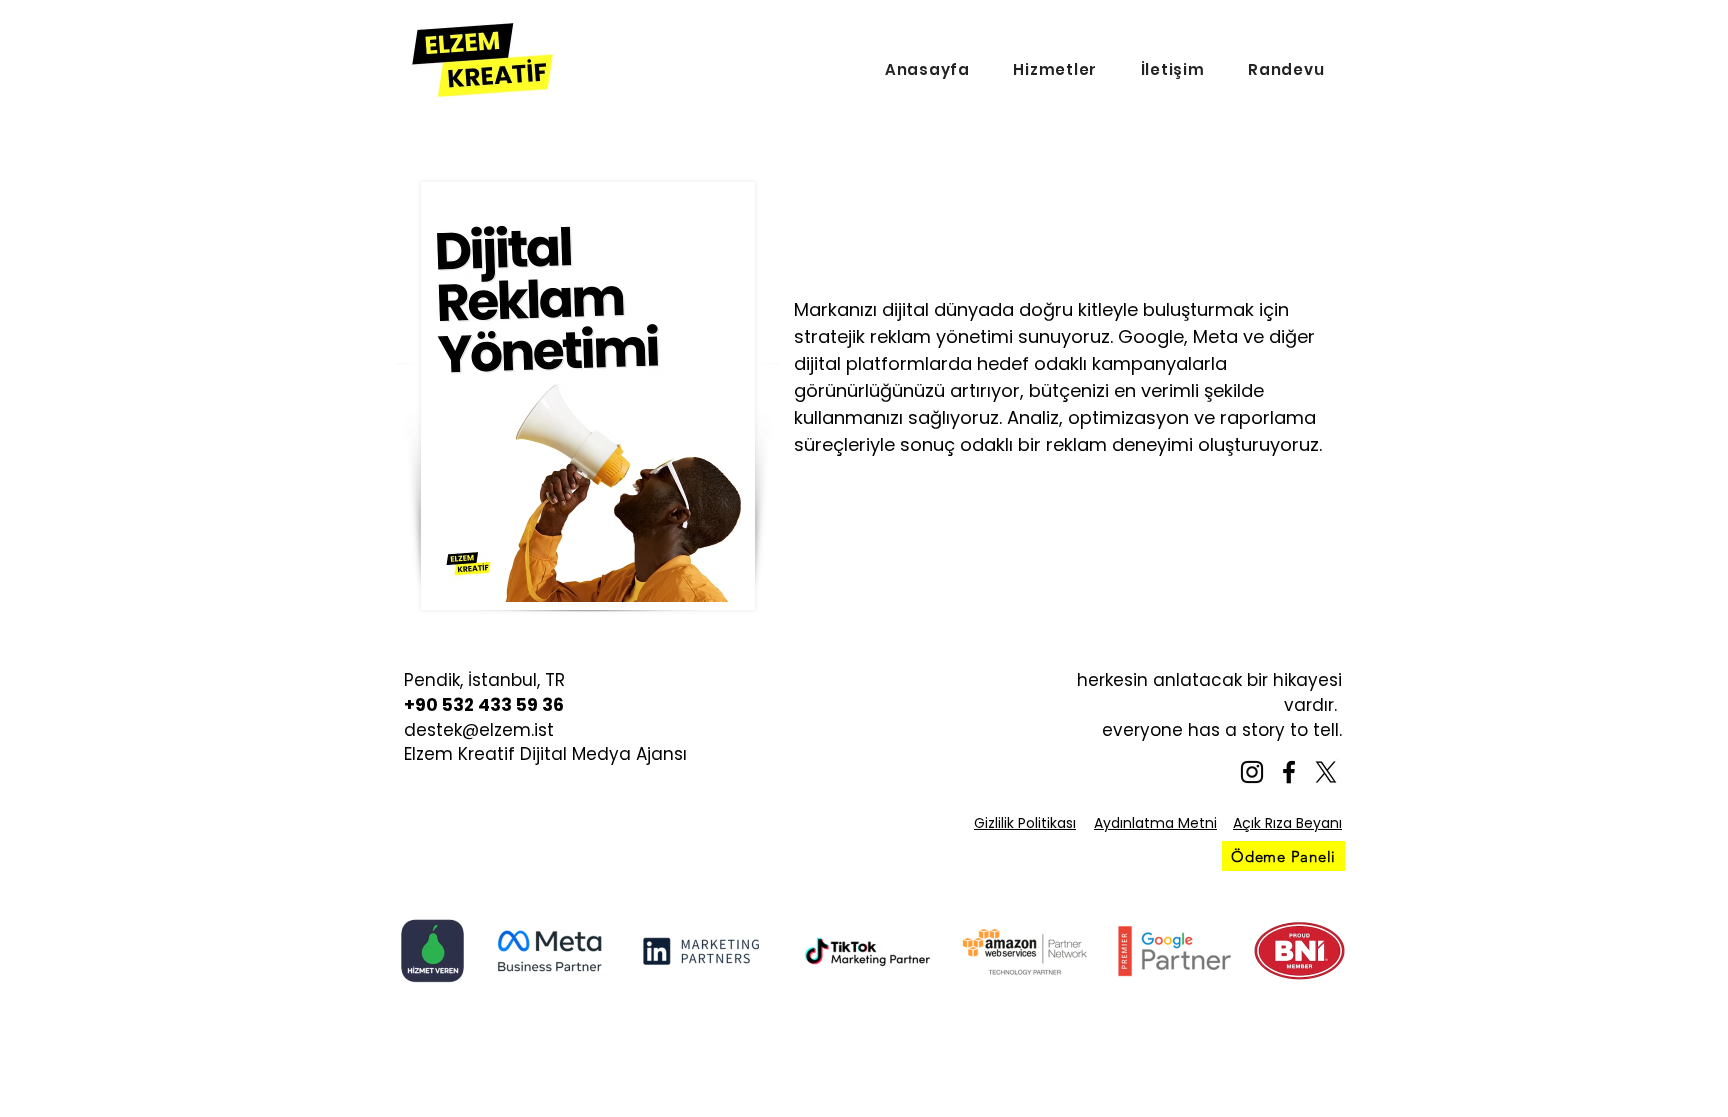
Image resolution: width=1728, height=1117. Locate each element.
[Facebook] (1289, 772)
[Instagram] (1252, 772)
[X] (1326, 772)
